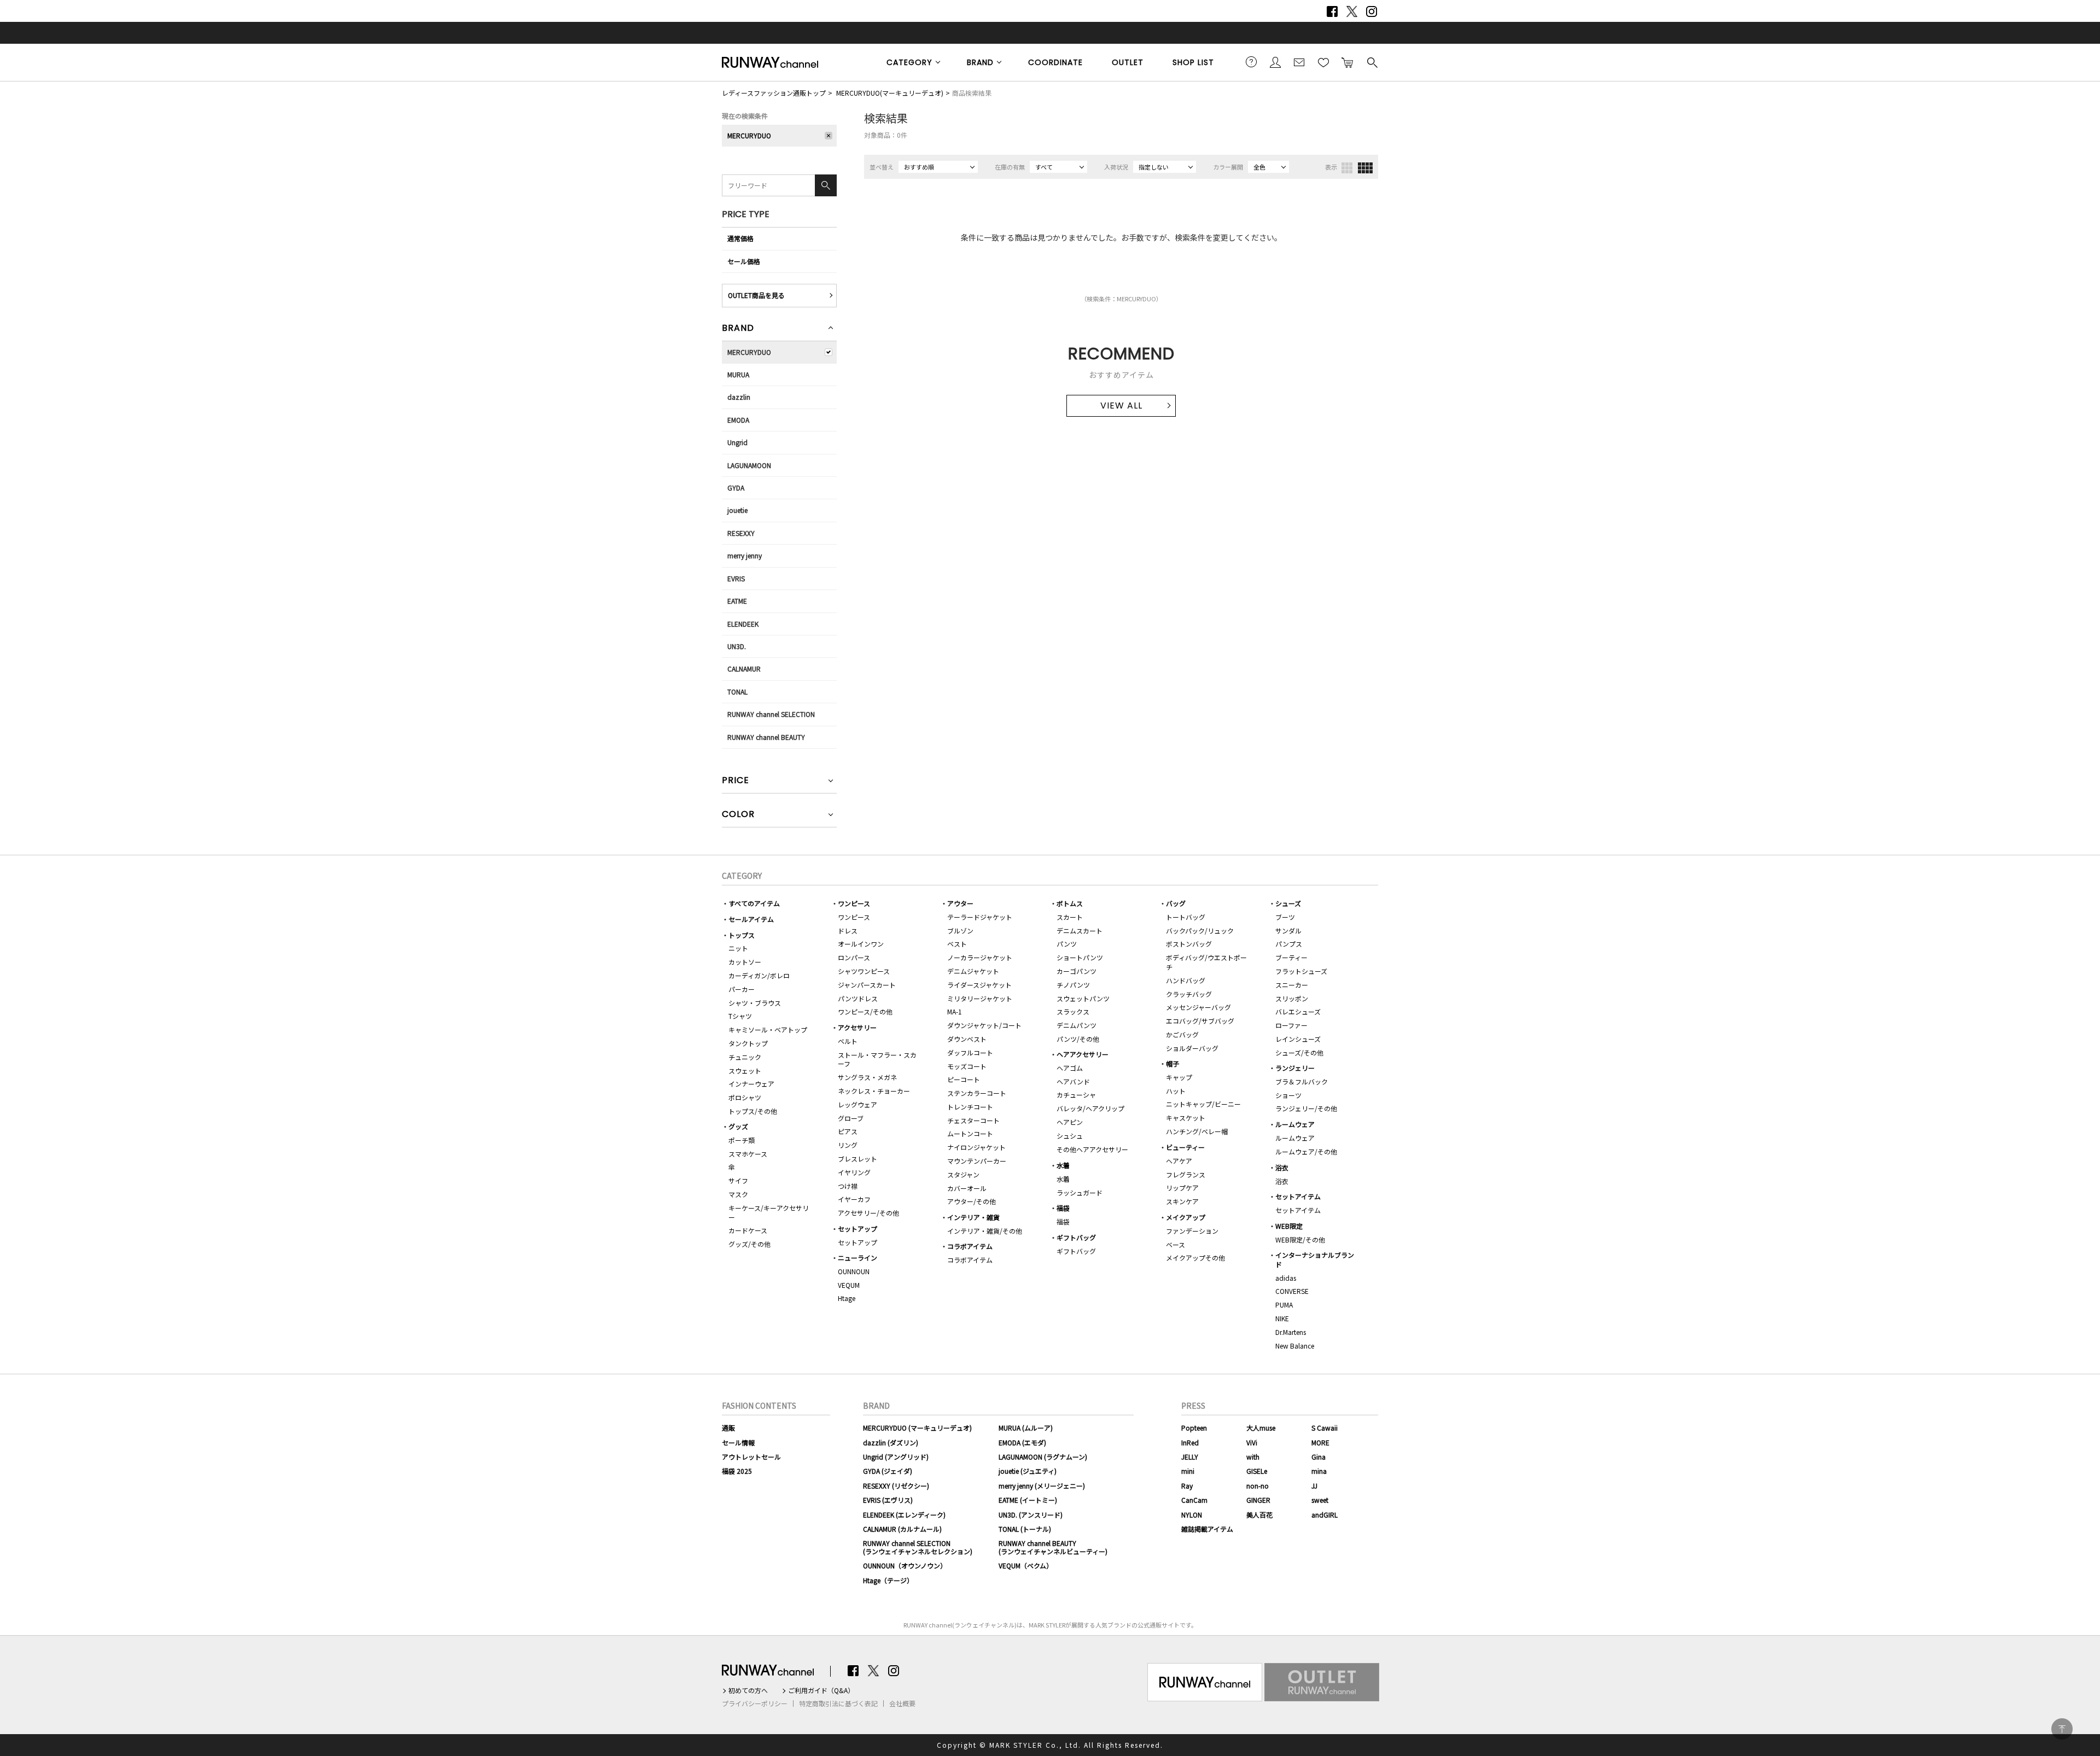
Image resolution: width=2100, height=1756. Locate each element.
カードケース (748, 1230)
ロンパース (854, 957)
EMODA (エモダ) (1022, 1442)
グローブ (851, 1118)
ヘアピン (1070, 1122)
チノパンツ (1073, 985)
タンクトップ (748, 1043)
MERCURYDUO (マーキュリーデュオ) (917, 1428)
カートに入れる (1347, 62)
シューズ (1288, 903)
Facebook (1332, 11)
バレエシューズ (1298, 1011)
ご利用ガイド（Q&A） (821, 1690)
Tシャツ (740, 1016)
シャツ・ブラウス (755, 1003)
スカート (1070, 917)
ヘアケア (1179, 1161)
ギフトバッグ (1076, 1237)
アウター (960, 903)
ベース (1176, 1244)
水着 (1063, 1165)
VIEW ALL (1121, 406)
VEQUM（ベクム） (1026, 1565)
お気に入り (1323, 62)
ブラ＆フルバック (1302, 1081)
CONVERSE (1292, 1291)
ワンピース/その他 (865, 1011)
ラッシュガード (1080, 1192)
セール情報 (738, 1442)
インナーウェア (751, 1084)
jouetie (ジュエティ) (1028, 1471)
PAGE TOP (2062, 1729)
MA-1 (955, 1011)
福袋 (1063, 1208)
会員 (1275, 62)
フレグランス (1186, 1174)
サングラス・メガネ (867, 1077)
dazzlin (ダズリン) (891, 1442)
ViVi (1252, 1442)
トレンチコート (970, 1107)
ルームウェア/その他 (1306, 1151)
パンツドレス (858, 998)
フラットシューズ (1301, 971)
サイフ (738, 1180)
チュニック (745, 1057)
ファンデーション (1192, 1231)
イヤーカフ (854, 1199)
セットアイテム (1298, 1196)
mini (1188, 1471)
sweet (1320, 1500)
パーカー (742, 989)
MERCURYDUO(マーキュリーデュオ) (890, 93)
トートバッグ (1186, 917)
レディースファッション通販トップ (774, 93)
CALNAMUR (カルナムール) (902, 1529)
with (1253, 1457)
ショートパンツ (1080, 957)
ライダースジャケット (979, 985)
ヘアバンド (1073, 1081)
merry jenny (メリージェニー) (1042, 1486)
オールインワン (861, 944)
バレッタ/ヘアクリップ (1090, 1108)
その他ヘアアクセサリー (1092, 1149)
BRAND (980, 62)
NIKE (1282, 1318)
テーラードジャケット (980, 917)
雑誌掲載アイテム (1207, 1529)
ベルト (848, 1041)
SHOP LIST (1193, 62)
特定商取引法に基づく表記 (838, 1704)
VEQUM (849, 1285)
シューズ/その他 (1299, 1052)
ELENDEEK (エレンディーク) (904, 1515)
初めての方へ (748, 1690)
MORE (1320, 1442)
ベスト (957, 944)
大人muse (1261, 1428)
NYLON (1192, 1515)
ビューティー (1185, 1147)
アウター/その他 (972, 1201)
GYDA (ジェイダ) (888, 1471)
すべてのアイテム (754, 903)
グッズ (738, 1126)
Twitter (1352, 11)
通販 (728, 1428)
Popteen (1194, 1428)
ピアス (848, 1131)
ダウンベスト (967, 1039)
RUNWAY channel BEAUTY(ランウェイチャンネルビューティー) (1053, 1547)
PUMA (1284, 1305)
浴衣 (1282, 1167)
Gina (1319, 1457)
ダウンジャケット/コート (984, 1025)
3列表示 (1347, 168)
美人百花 (1259, 1515)
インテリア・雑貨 (973, 1217)
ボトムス (1070, 903)
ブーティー (1291, 957)
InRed (1190, 1442)
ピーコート (964, 1079)
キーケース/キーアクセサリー (769, 1212)
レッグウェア (857, 1104)
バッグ (1176, 903)
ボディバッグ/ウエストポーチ (1206, 962)
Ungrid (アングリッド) (896, 1457)
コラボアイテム (970, 1246)
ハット (1176, 1091)
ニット (738, 948)
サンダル (1288, 930)
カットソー (745, 962)
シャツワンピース (864, 971)
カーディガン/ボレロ (759, 975)
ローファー (1291, 1025)
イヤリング (854, 1172)
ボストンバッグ (1189, 944)
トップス (742, 935)
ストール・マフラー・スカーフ (877, 1059)
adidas (1286, 1278)
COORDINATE (1055, 62)
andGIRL (1325, 1515)
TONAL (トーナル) (1025, 1529)
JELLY (1190, 1457)
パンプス (1289, 944)
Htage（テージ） (888, 1580)
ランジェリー (1295, 1068)
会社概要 (902, 1704)
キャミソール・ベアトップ (768, 1029)
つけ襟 (848, 1186)
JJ (1314, 1486)
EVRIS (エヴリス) (888, 1500)
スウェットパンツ (1083, 998)
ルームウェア (1295, 1124)
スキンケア (1182, 1201)
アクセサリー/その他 (868, 1213)
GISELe (1257, 1471)
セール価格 (744, 261)
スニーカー (1292, 985)
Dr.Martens (1291, 1332)
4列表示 (1365, 168)
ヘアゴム (1070, 1068)
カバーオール (967, 1188)
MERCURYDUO (749, 135)
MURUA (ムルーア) (1026, 1428)
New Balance (1295, 1346)
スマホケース (748, 1154)
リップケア (1182, 1188)
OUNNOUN (854, 1271)
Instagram (1372, 11)
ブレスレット (857, 1159)
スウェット (745, 1070)
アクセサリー (857, 1027)
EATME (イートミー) (1028, 1500)
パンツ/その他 (1078, 1039)
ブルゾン (960, 930)
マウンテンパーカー (977, 1161)
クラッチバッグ (1189, 994)
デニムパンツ (1077, 1025)
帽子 (1172, 1063)
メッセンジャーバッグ (1198, 1007)
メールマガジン (1299, 62)
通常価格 (740, 238)
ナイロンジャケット (976, 1147)
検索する (1372, 62)
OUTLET (1128, 62)
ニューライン (857, 1258)
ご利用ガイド (1251, 62)
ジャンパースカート (867, 985)
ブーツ (1285, 917)
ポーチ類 (742, 1140)
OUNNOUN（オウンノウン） (905, 1565)
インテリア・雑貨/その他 (985, 1231)
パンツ (1067, 944)
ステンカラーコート (977, 1093)
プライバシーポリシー (755, 1704)
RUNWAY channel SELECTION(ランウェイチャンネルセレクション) (918, 1547)
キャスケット (1186, 1118)
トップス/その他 (753, 1111)
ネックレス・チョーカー (874, 1091)
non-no (1258, 1486)
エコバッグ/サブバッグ (1200, 1021)
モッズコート (967, 1066)
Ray (1187, 1486)
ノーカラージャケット (980, 957)
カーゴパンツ (1077, 971)
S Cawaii (1325, 1428)
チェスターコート (973, 1120)
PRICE (736, 781)
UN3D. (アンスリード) (1031, 1515)
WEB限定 (1289, 1226)
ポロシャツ (745, 1097)
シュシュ (1070, 1136)
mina (1319, 1471)
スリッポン (1292, 998)
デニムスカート (1080, 930)
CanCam (1194, 1500)
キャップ (1179, 1077)
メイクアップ (1186, 1217)
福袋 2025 (737, 1471)
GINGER (1258, 1500)
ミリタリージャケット (980, 998)
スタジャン (963, 1174)
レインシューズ (1298, 1039)
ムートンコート (970, 1133)
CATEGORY (909, 62)
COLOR (738, 815)
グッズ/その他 (749, 1244)
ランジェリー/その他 (1306, 1108)
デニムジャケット (973, 971)
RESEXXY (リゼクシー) (896, 1486)
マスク (738, 1194)
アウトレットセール (751, 1457)
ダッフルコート (970, 1052)
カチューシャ (1076, 1095)
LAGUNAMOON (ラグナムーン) (1043, 1457)
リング (848, 1145)
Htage (847, 1298)
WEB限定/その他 (1300, 1239)
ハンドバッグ (1186, 980)
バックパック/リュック (1200, 930)
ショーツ (1288, 1095)
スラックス (1073, 1011)
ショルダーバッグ (1192, 1048)
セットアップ (857, 1229)
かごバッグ (1182, 1034)
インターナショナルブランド (1315, 1259)
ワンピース (854, 903)
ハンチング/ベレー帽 (1197, 1131)
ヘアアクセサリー (1083, 1054)
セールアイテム (751, 919)
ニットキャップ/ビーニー (1203, 1104)
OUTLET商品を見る (756, 295)
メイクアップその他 (1195, 1258)
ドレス (848, 930)
